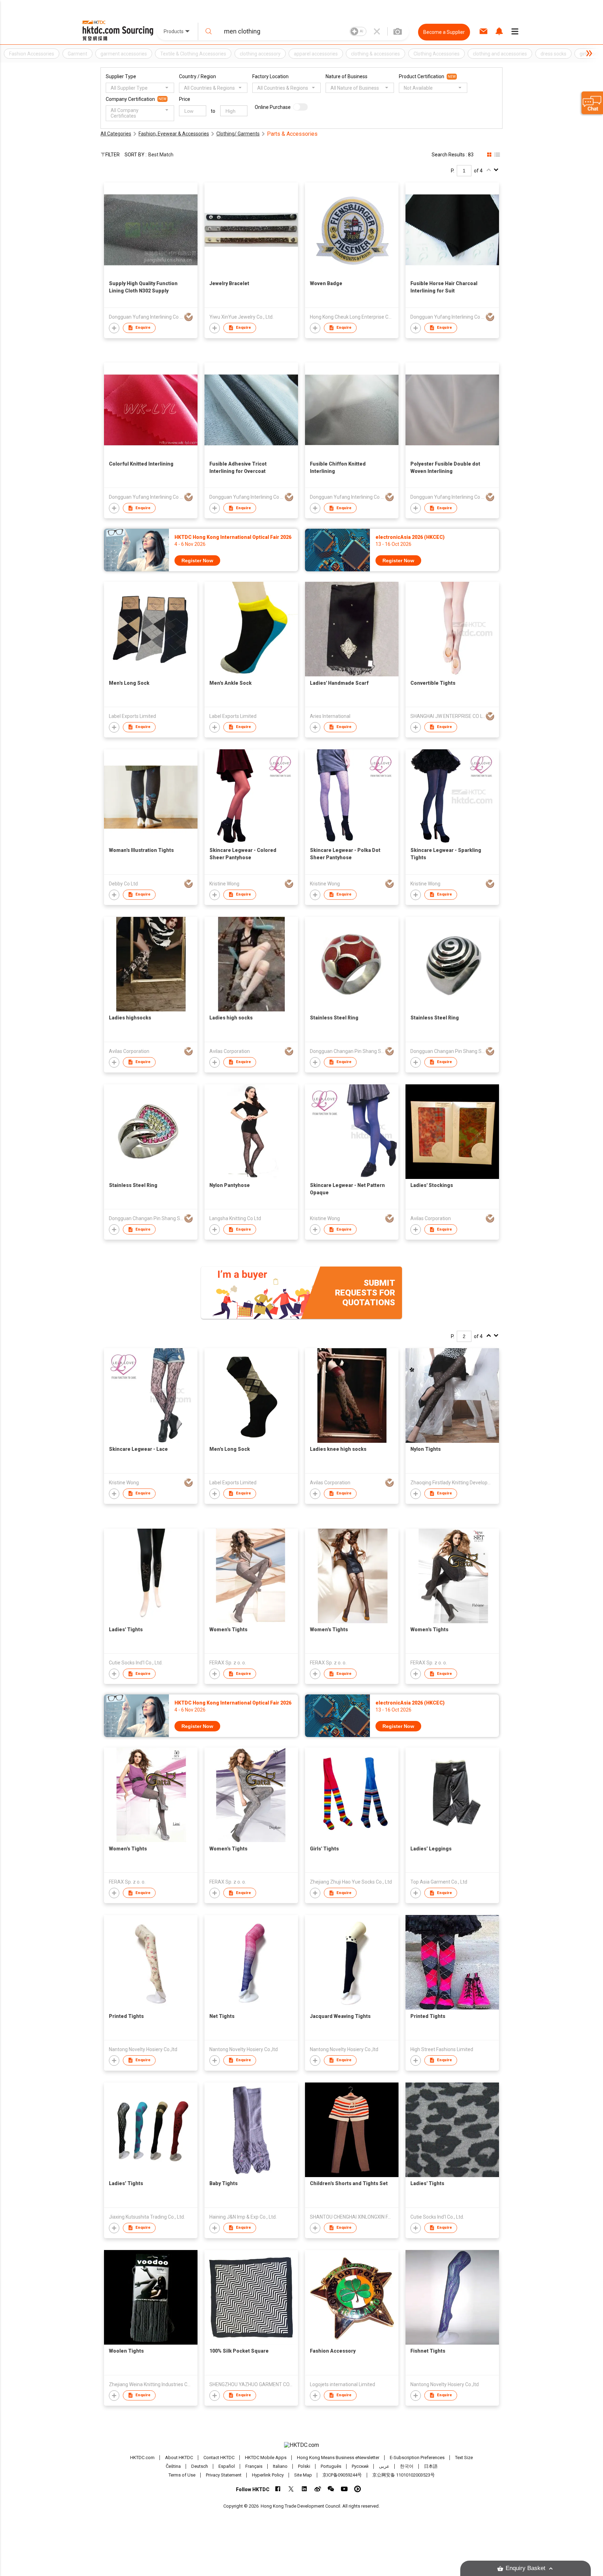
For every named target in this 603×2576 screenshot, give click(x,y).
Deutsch (200, 2466)
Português (331, 2466)
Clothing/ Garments (238, 134)
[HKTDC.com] (301, 2445)
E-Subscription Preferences (417, 2458)
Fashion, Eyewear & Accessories (174, 134)
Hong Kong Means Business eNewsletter (338, 2458)
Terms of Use (182, 2475)
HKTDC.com (142, 2458)
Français (254, 2466)
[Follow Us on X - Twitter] (291, 2489)
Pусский (360, 2466)
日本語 (431, 2466)
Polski (304, 2466)
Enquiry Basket (526, 2568)
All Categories (116, 134)
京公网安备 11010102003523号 (404, 2475)
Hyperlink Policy (268, 2475)
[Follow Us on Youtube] (344, 2489)
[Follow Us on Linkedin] (304, 2489)
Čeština (173, 2466)
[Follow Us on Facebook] (278, 2489)
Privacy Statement (224, 2475)
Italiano (280, 2466)
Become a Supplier (444, 32)
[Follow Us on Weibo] (318, 2489)
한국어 (407, 2466)
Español (227, 2466)
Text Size (464, 2458)
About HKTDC (179, 2458)
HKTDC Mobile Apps (266, 2458)
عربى (384, 2466)
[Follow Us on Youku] (358, 2489)
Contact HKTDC (219, 2458)
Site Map (303, 2475)
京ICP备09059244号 (342, 2475)
